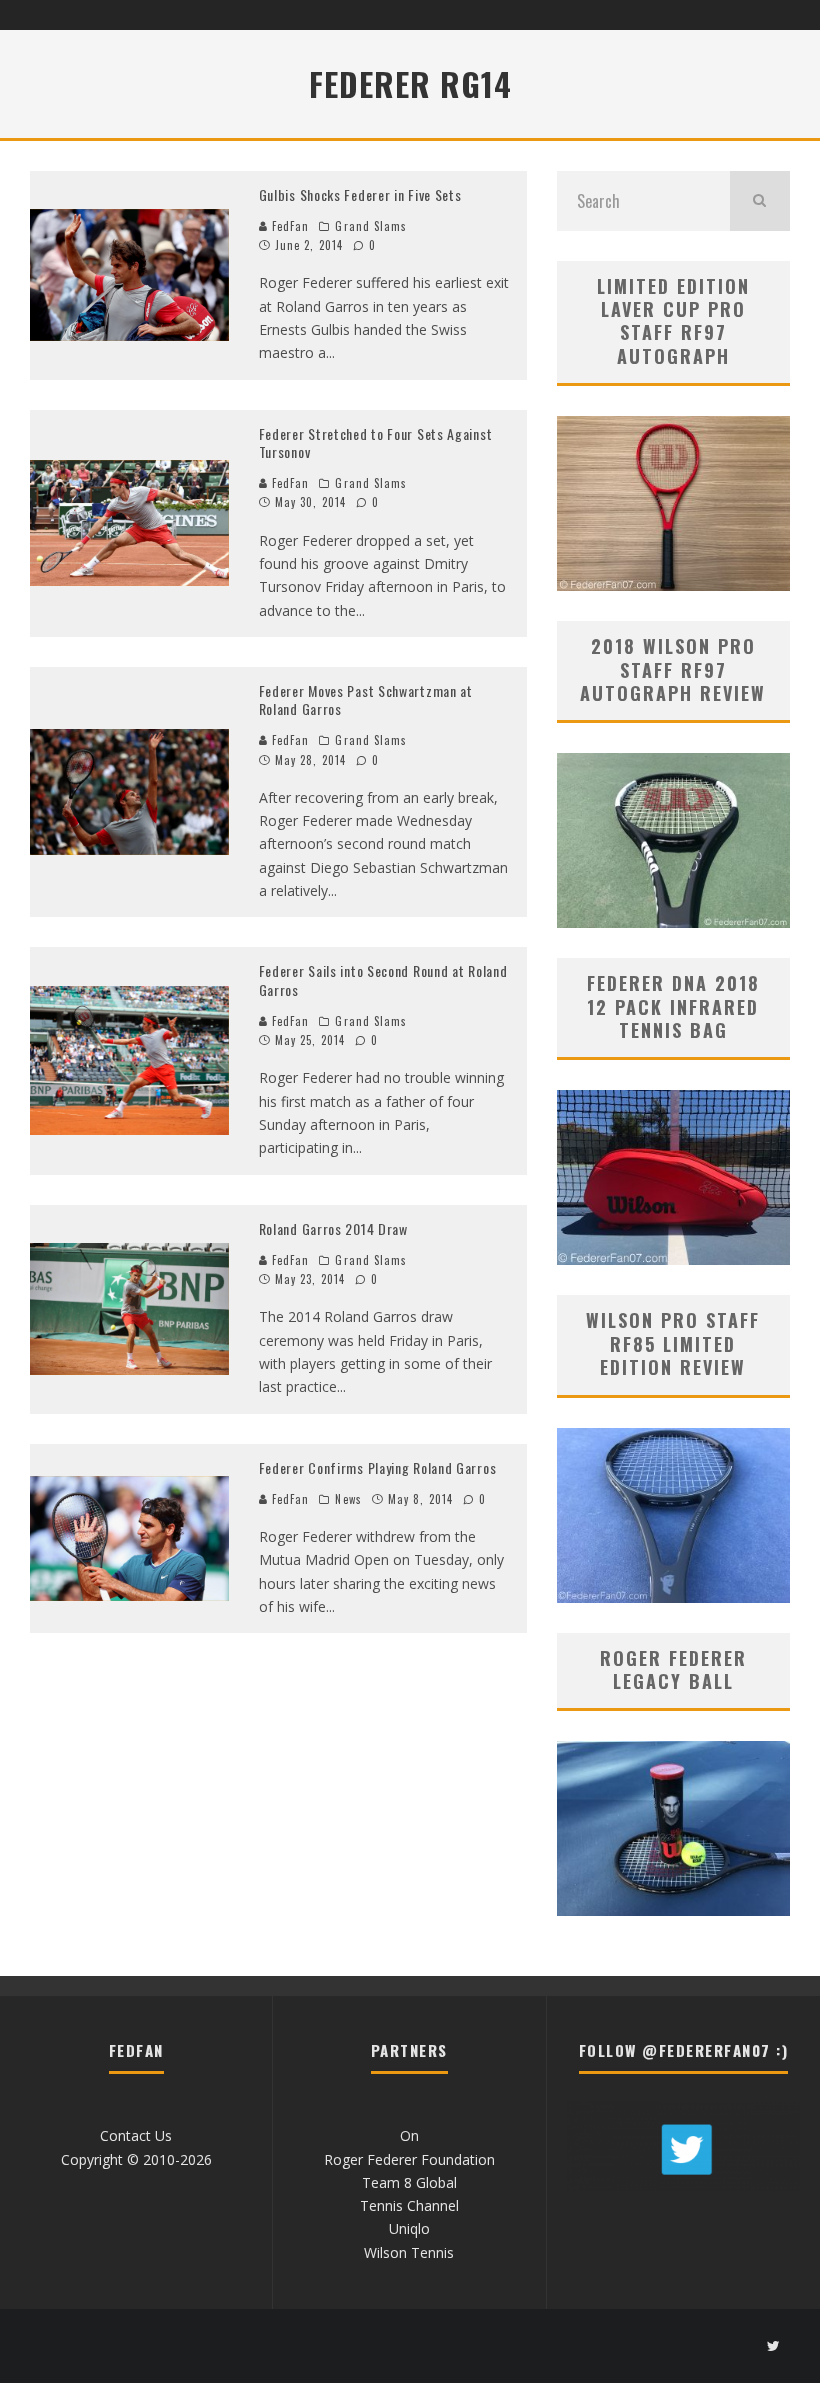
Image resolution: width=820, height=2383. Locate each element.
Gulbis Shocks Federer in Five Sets (360, 194)
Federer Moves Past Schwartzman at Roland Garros (366, 699)
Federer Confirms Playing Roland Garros (378, 1467)
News (348, 1499)
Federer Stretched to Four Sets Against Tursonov (376, 442)
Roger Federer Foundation (409, 2159)
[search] (760, 201)
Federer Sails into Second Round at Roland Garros (383, 979)
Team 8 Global (409, 2182)
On (409, 2135)
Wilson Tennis (409, 2252)
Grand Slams (371, 226)
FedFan (289, 226)
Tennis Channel (409, 2205)
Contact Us (136, 2135)
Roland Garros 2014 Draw (333, 1228)
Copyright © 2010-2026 (136, 2159)
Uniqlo (409, 2228)
